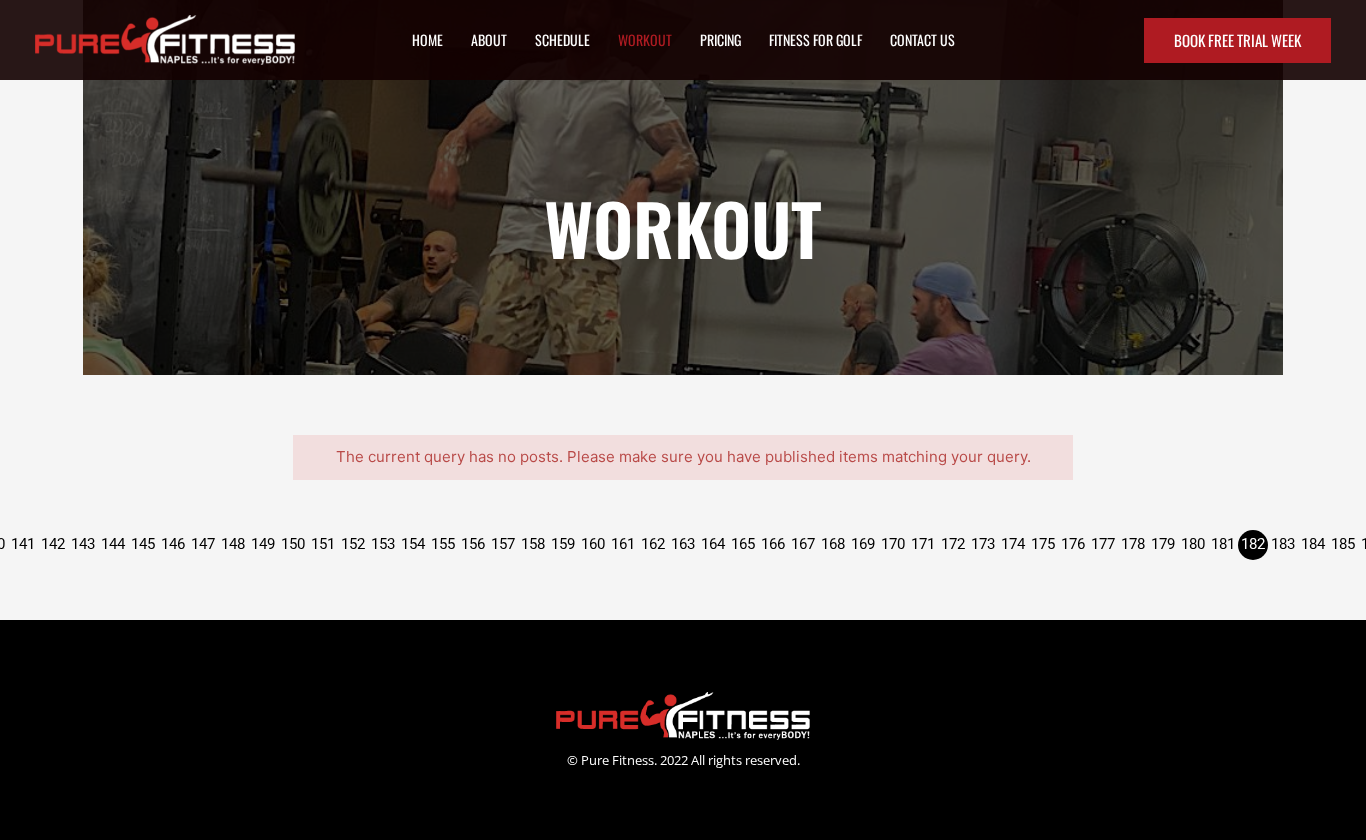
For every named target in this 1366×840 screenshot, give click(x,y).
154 (413, 544)
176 (1073, 544)
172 (953, 544)
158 (533, 544)
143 (83, 544)
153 (383, 544)
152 (353, 544)
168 (833, 544)
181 (1223, 544)
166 (773, 544)
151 (323, 544)
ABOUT (489, 39)
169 (863, 544)
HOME (427, 39)
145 (143, 544)
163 (683, 544)
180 (1193, 544)
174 (1013, 544)
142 (53, 544)
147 (203, 544)
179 (1163, 544)
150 (293, 544)
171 (923, 544)
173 (983, 544)
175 (1043, 544)
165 (743, 544)
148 (233, 544)
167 (803, 544)
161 (623, 544)
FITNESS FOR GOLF (815, 39)
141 (23, 544)
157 (503, 544)
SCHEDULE (562, 39)
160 (593, 544)
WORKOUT (645, 39)
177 (1103, 544)
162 (653, 544)
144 (113, 544)
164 (713, 544)
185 (1343, 544)
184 (1313, 544)
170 (893, 544)
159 (563, 544)
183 (1283, 544)
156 (473, 544)
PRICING (720, 39)
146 (173, 544)
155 (443, 544)
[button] (1237, 40)
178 (1133, 544)
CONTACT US (922, 39)
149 (263, 544)
